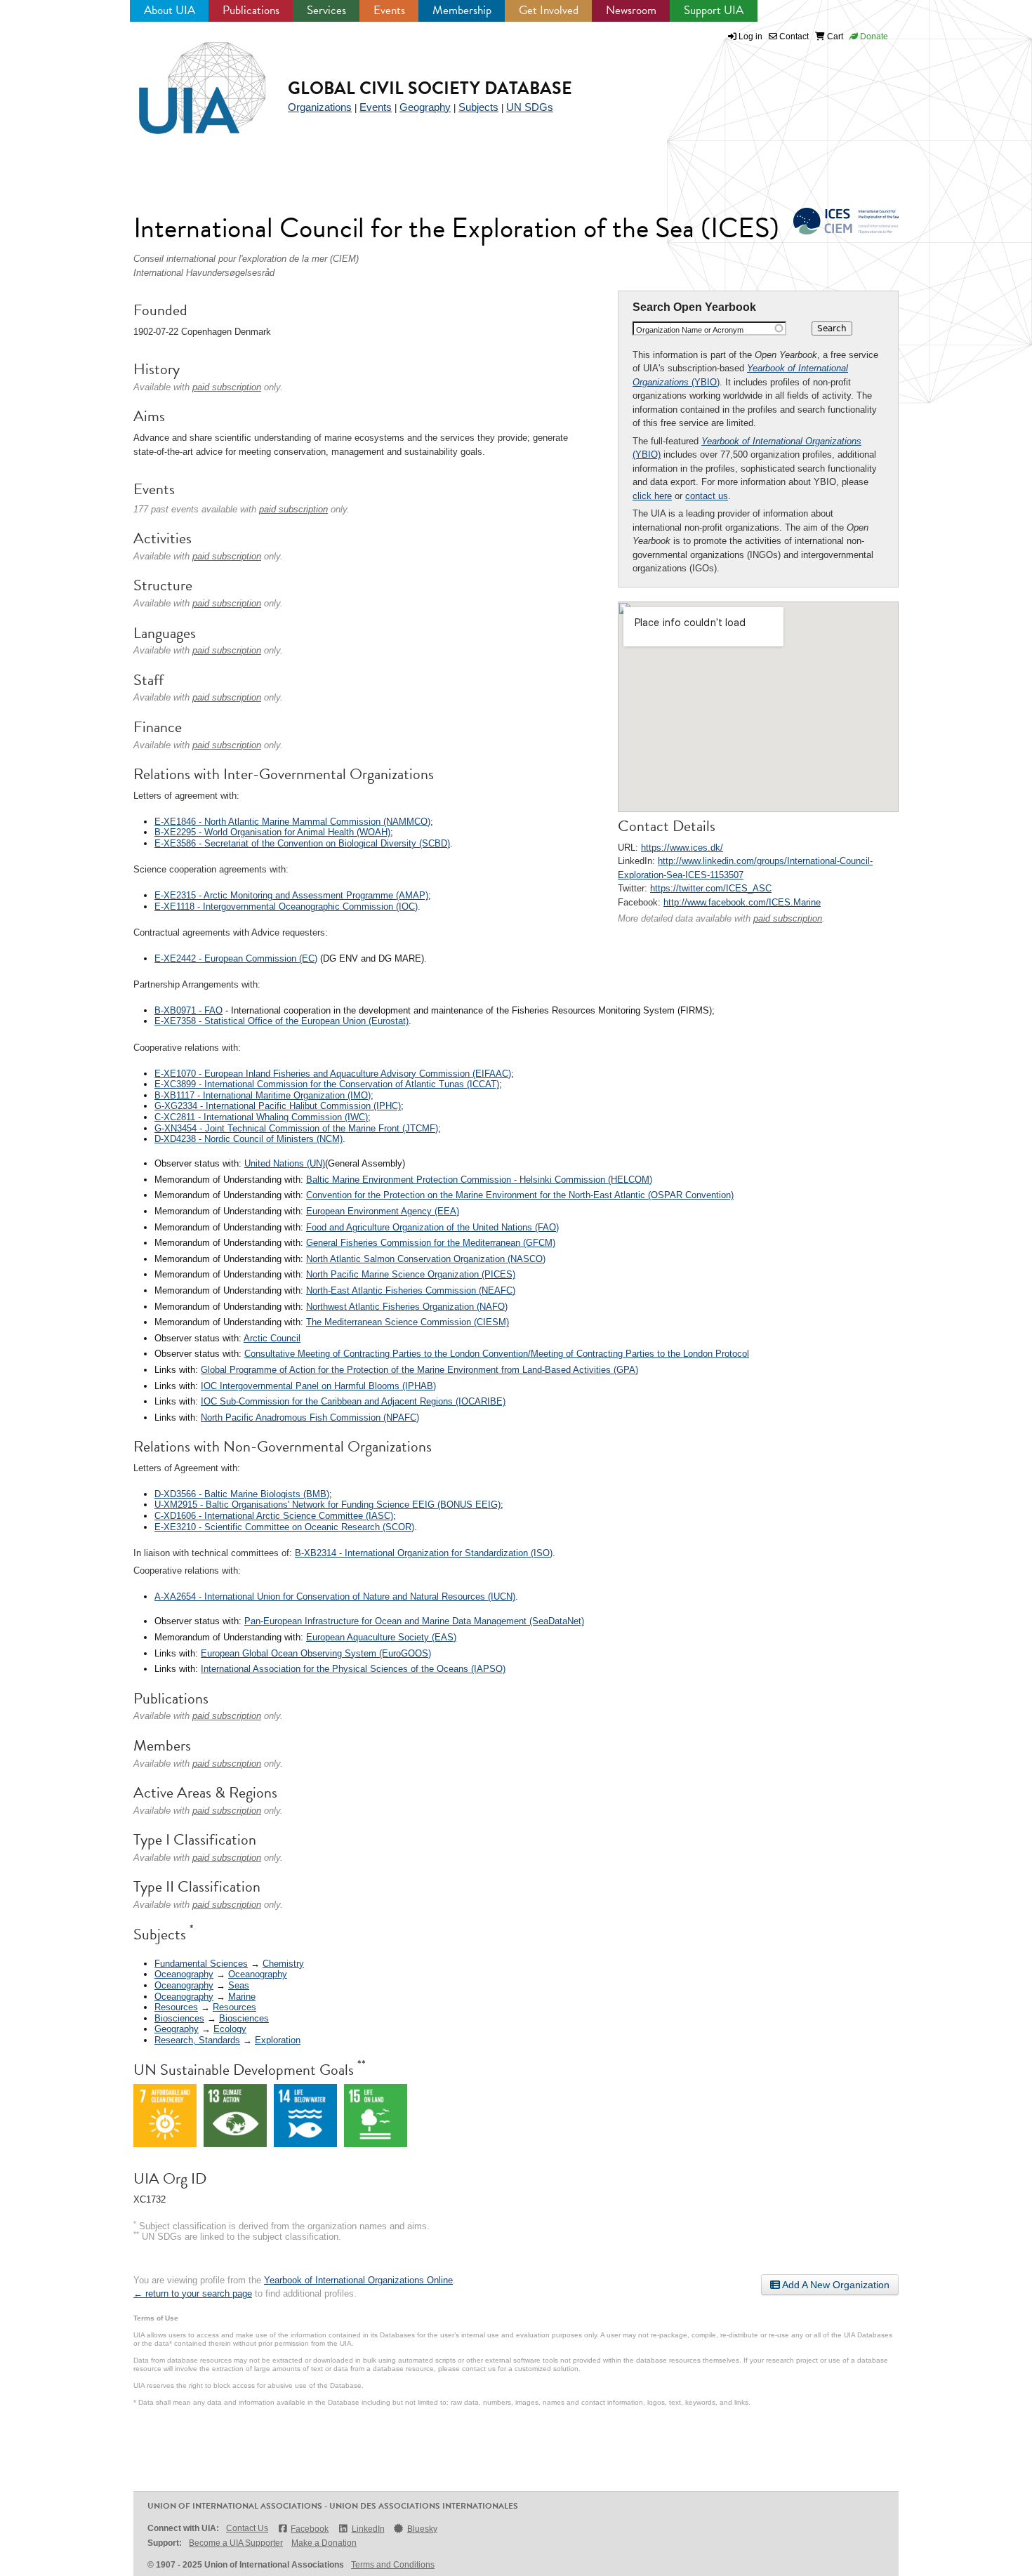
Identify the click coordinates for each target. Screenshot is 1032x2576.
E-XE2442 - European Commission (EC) (236, 958)
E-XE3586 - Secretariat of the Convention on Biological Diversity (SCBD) (302, 843)
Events (389, 10)
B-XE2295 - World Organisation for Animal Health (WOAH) (272, 832)
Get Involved (549, 10)
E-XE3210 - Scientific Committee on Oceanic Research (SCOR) (284, 1527)
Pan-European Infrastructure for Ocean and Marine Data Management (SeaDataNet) (414, 1621)
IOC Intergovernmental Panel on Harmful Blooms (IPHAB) (318, 1386)
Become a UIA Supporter (236, 2543)
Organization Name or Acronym (690, 330)
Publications (251, 10)
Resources (176, 2007)
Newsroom (631, 10)
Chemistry (283, 1964)
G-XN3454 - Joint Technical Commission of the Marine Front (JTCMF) (296, 1128)
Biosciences (179, 2018)
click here (652, 496)
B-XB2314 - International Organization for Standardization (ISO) (424, 1553)
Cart (834, 36)
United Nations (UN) (285, 1163)
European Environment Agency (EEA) (383, 1211)
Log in (750, 36)
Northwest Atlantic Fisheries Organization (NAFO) (407, 1307)
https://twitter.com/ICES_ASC (711, 888)
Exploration (278, 2040)
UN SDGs (530, 107)
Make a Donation (324, 2543)
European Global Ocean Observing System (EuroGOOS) (316, 1653)
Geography (425, 107)
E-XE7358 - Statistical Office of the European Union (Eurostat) (282, 1021)
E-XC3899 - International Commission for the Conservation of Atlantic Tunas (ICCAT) (327, 1084)
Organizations (320, 107)
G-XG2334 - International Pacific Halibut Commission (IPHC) (278, 1106)
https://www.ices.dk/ (682, 848)
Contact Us (247, 2528)
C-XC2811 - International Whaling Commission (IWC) (261, 1117)
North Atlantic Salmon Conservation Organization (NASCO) (426, 1259)
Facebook (310, 2529)
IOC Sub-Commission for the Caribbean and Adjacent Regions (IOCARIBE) (353, 1401)
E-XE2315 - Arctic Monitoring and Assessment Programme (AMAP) (291, 895)
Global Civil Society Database (430, 88)
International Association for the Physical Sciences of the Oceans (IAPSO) (353, 1669)
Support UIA (714, 10)
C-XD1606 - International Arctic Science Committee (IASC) (274, 1516)
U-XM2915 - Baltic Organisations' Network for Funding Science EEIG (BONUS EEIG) (328, 1505)
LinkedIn (368, 2529)
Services (326, 10)
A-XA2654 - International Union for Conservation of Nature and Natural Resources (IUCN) (335, 1596)
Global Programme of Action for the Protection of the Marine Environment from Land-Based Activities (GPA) (419, 1370)
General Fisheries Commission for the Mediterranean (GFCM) (431, 1243)
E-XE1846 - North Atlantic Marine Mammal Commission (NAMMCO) (292, 822)
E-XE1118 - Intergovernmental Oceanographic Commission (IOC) (286, 907)
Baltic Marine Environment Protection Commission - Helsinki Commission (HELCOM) (479, 1180)
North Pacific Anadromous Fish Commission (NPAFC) (310, 1418)
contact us (707, 496)
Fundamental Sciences (201, 1964)
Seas (239, 1985)
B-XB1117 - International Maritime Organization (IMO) (263, 1095)
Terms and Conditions (393, 2565)
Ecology (230, 2029)
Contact (793, 36)
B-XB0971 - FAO (188, 1010)
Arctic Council (272, 1338)
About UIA (170, 10)
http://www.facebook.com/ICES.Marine (742, 902)
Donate (873, 36)
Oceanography (184, 1974)
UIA (186, 80)
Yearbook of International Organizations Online (358, 2280)
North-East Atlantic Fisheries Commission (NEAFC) (411, 1290)
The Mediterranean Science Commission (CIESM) (408, 1322)
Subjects (478, 107)
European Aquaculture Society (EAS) (381, 1637)
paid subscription (788, 918)
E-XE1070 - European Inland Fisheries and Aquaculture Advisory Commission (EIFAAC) (333, 1074)
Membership (462, 10)
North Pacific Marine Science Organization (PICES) (411, 1274)
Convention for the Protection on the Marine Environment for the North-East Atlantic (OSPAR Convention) (520, 1195)
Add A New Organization (835, 2285)
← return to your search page (193, 2293)
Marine (242, 1997)
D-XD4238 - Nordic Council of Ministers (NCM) (249, 1139)
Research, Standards (197, 2040)
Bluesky (422, 2529)
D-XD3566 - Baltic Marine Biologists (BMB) (242, 1494)
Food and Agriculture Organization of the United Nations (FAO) (432, 1227)
